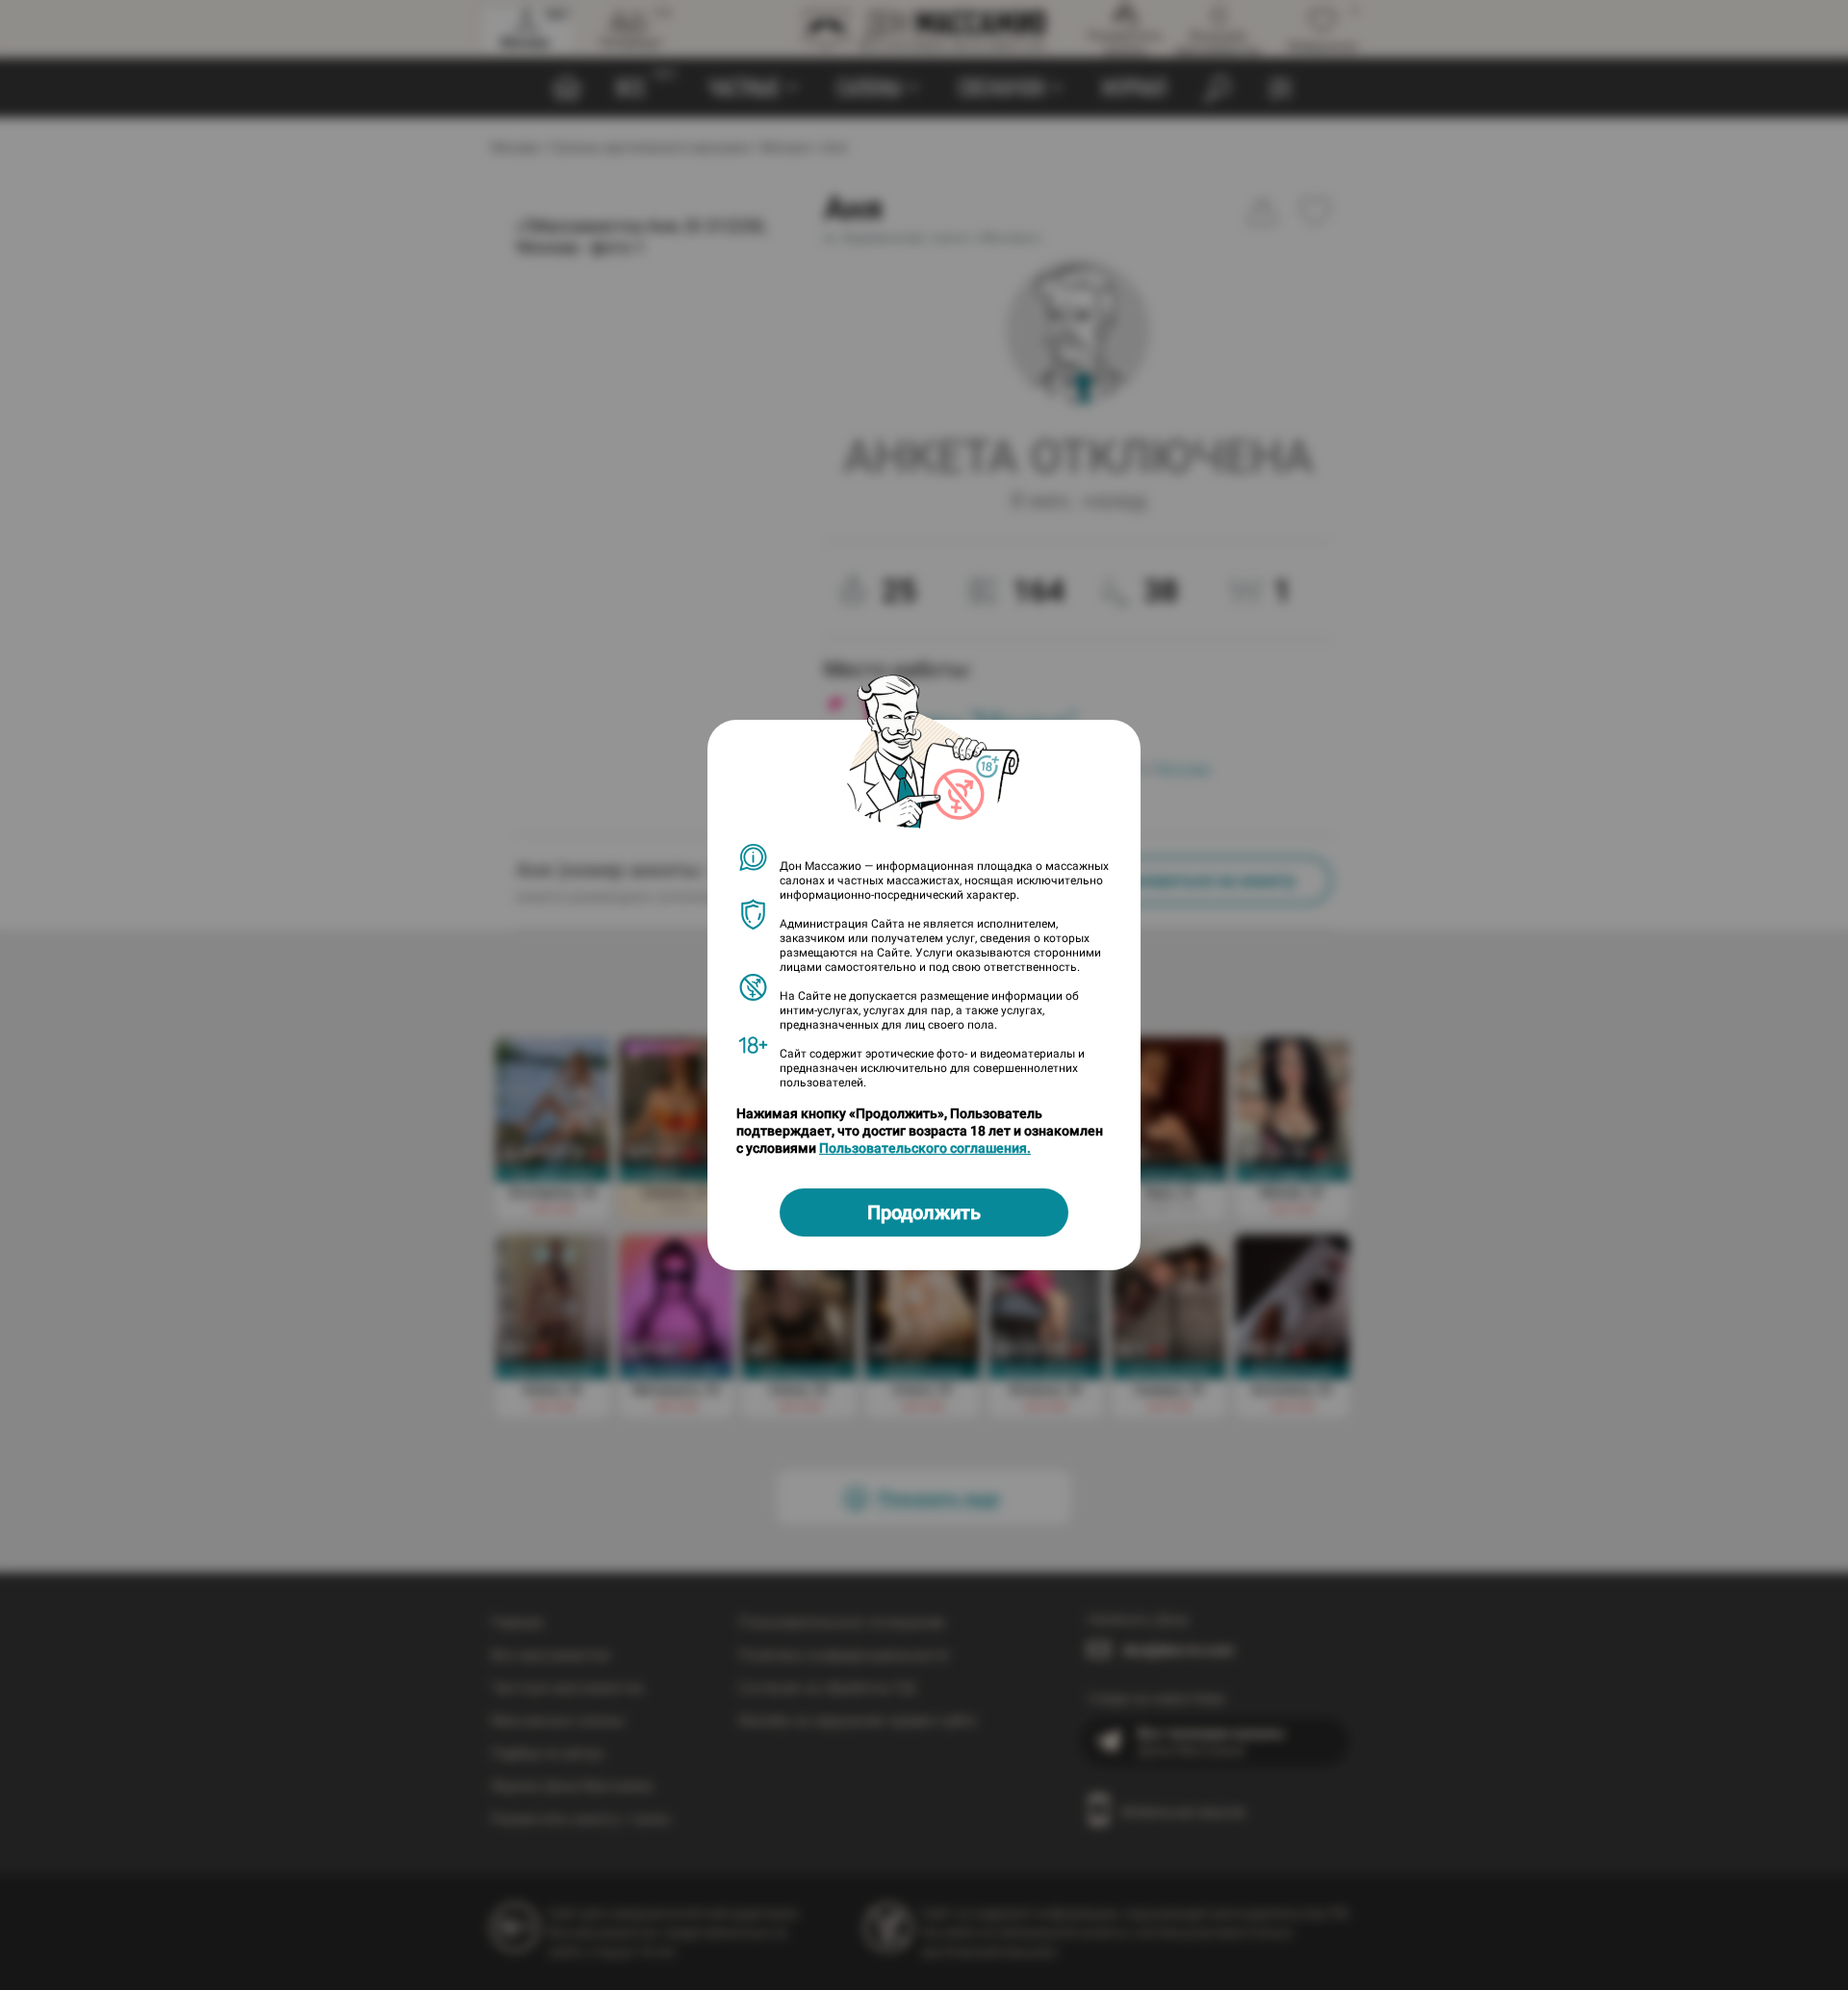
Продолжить (924, 1212)
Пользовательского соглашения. (925, 1148)
